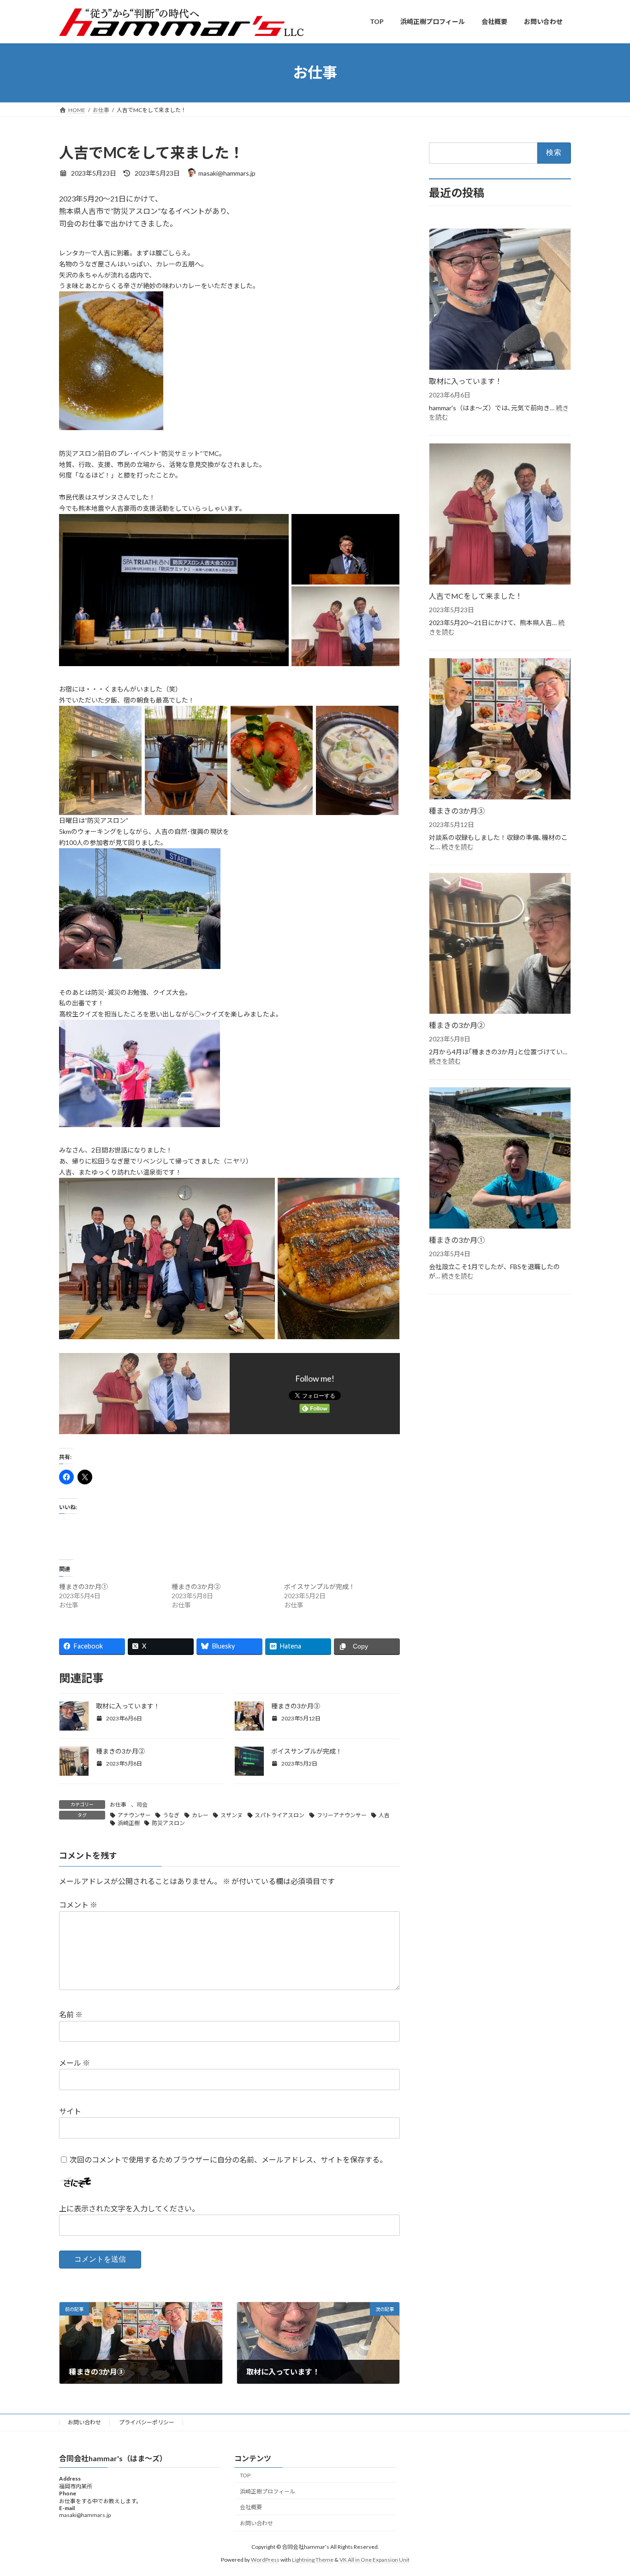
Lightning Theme (313, 2560)
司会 (142, 1805)
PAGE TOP (607, 2490)
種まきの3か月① (83, 1586)
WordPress (265, 2560)
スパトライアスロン (279, 1815)
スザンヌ (232, 1815)
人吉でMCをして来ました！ (476, 595)
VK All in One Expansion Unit (374, 2560)
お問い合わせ (84, 2422)
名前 (71, 2014)
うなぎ (171, 1815)
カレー (200, 1815)
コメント (78, 1905)
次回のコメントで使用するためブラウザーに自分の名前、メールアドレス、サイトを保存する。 (228, 2159)
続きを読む (458, 846)
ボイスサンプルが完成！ (320, 1586)
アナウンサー (134, 1815)
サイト (70, 2111)
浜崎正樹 (129, 1823)
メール (74, 2063)
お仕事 (118, 1805)
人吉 (384, 1815)
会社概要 (251, 2508)
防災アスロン (168, 1823)
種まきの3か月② (196, 1586)
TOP (245, 2475)
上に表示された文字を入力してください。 (129, 2208)
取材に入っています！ (128, 1706)
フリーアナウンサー (342, 1815)
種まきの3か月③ (296, 1706)
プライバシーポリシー (147, 2422)
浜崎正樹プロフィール (267, 2491)
